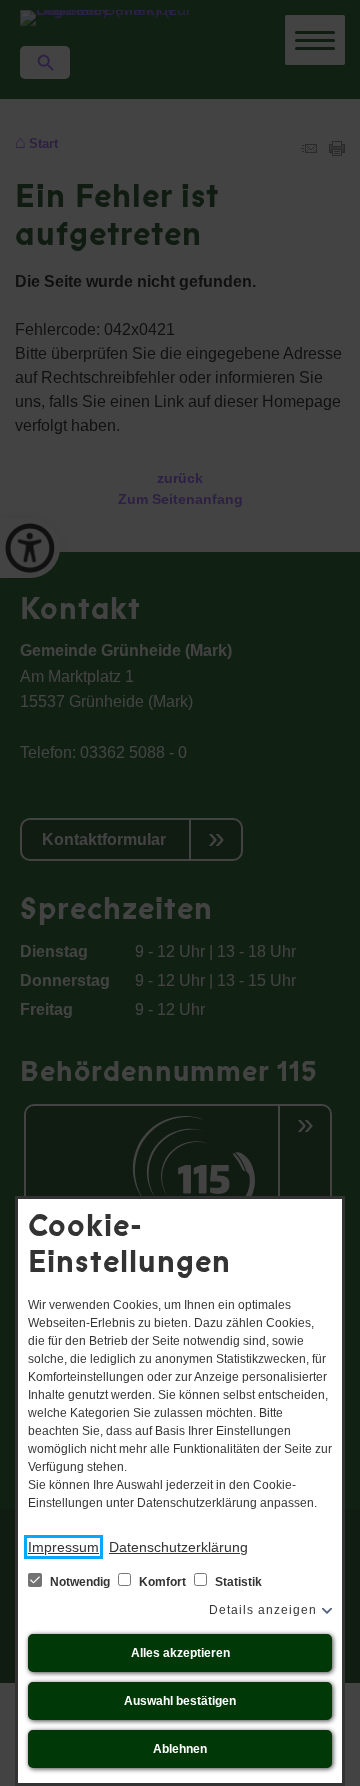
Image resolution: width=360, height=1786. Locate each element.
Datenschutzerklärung (178, 1547)
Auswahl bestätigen (180, 1701)
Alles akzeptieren (180, 1653)
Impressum (63, 1547)
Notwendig (80, 1582)
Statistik (237, 1582)
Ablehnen (180, 1749)
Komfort (162, 1582)
